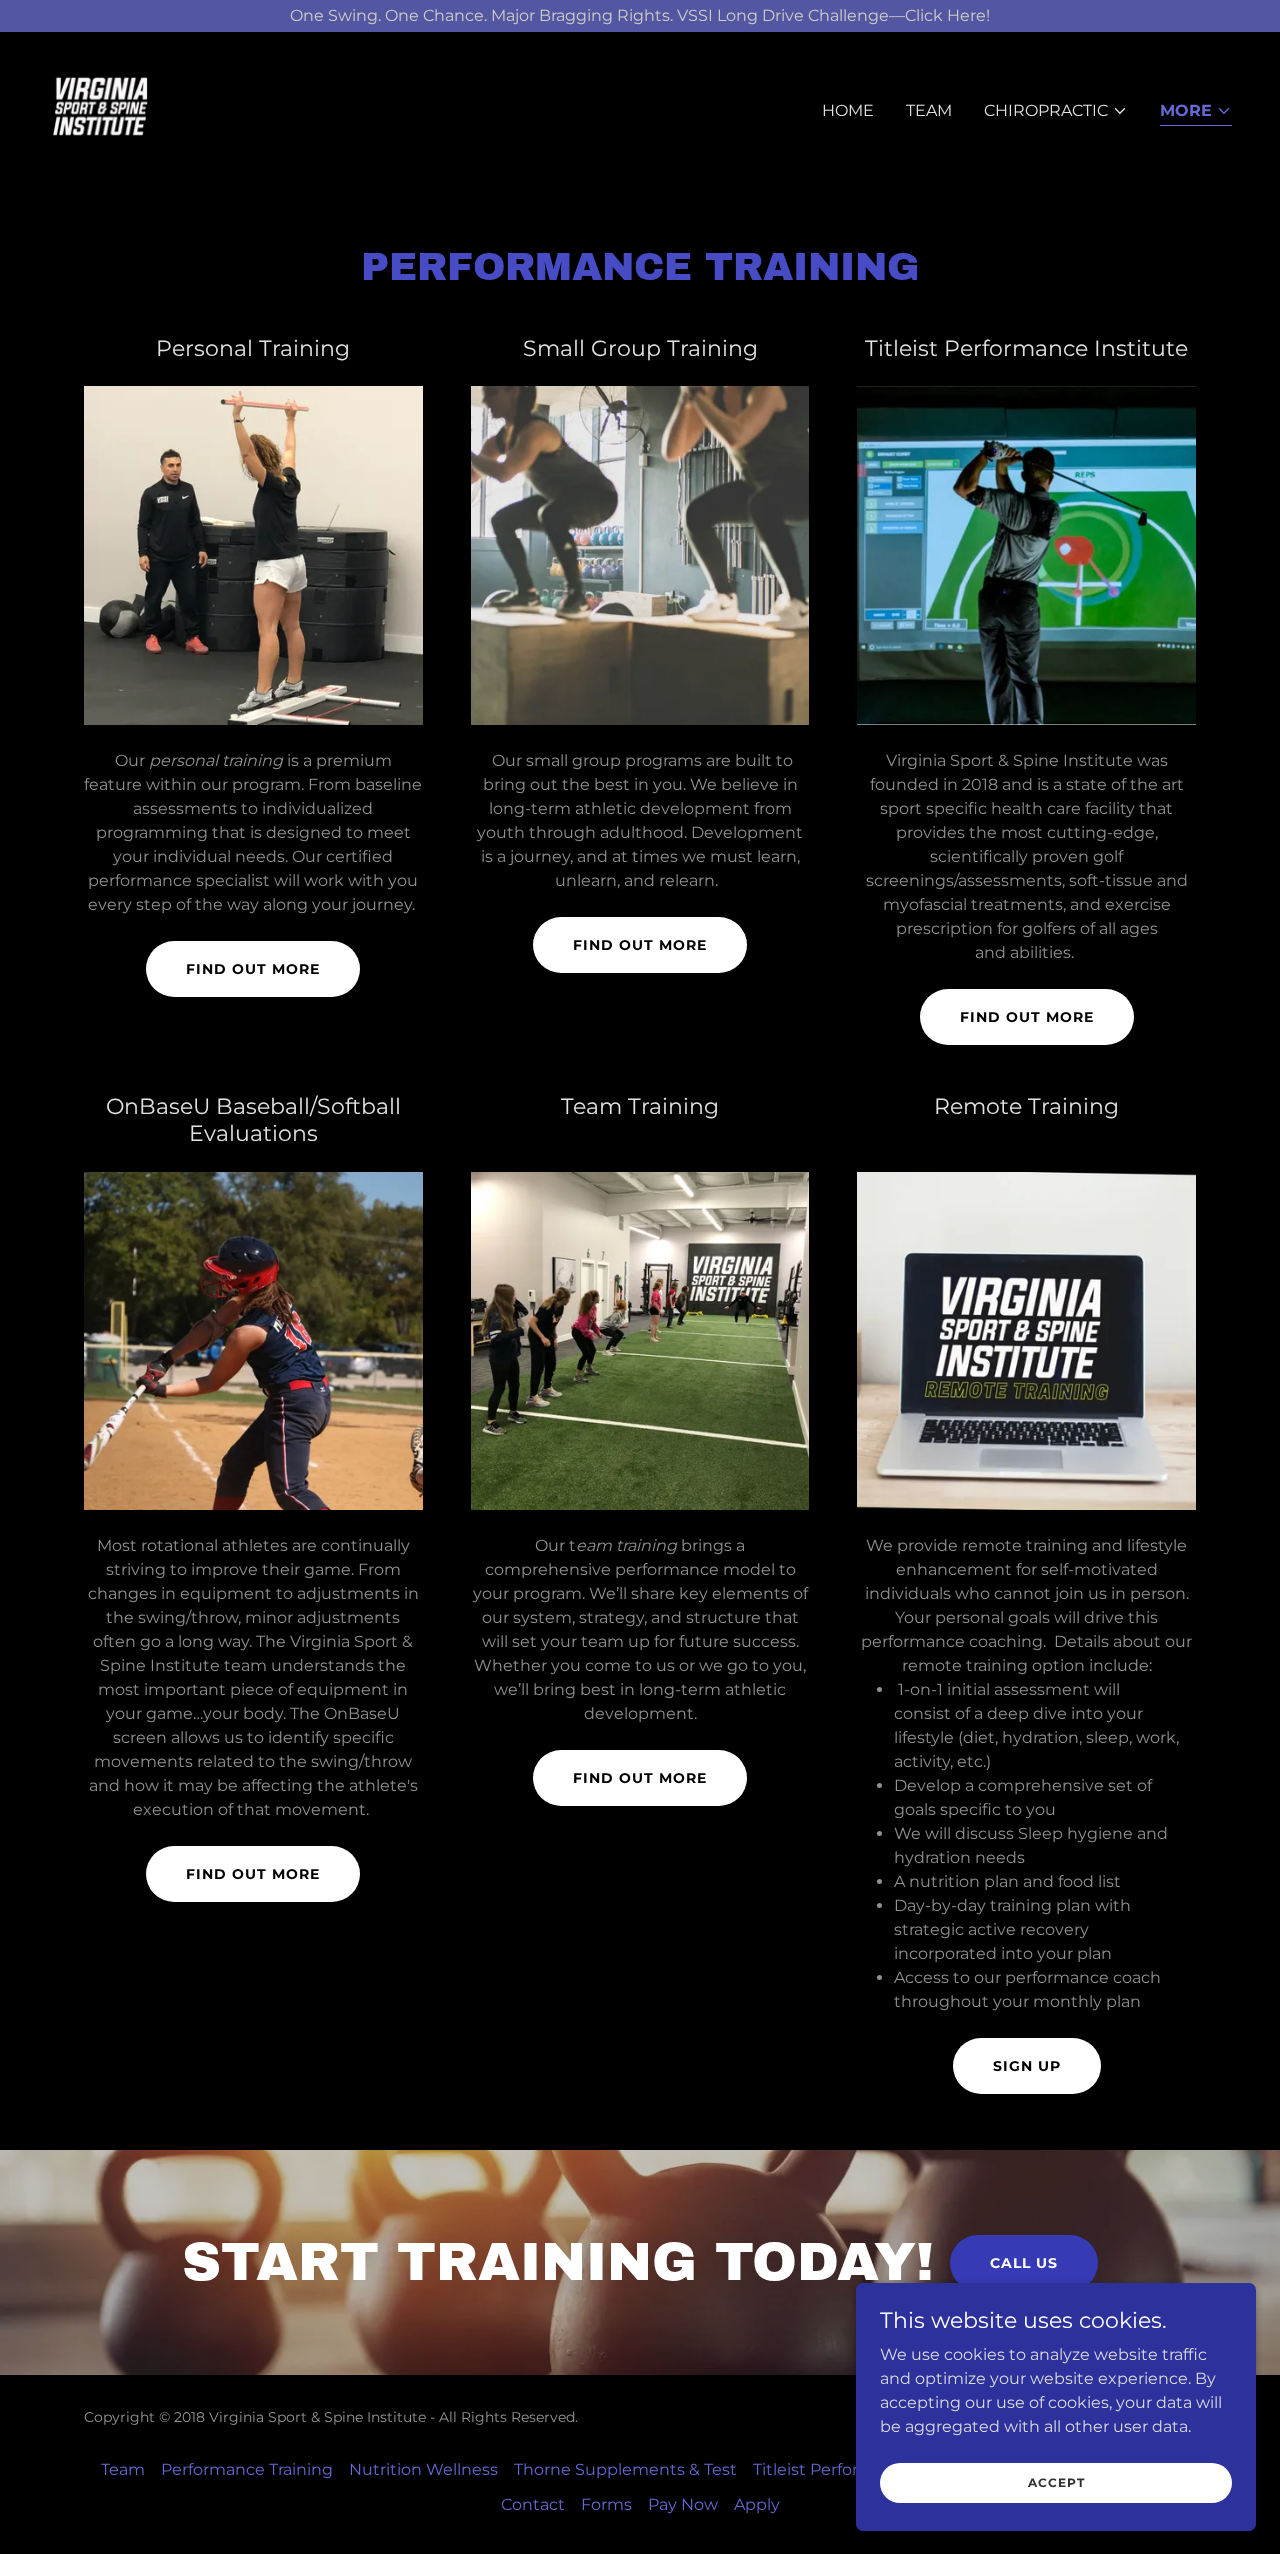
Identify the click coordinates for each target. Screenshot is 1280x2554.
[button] (1056, 111)
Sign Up (1027, 2066)
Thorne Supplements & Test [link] (625, 2469)
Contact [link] (533, 2504)
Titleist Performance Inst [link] (851, 2469)
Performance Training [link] (247, 2469)
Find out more (253, 969)
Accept (1056, 2482)
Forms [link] (606, 2504)
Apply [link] (757, 2504)
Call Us (1024, 2263)
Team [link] (929, 110)
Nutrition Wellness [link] (423, 2469)
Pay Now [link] (683, 2504)
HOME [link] (848, 110)
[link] (100, 106)
